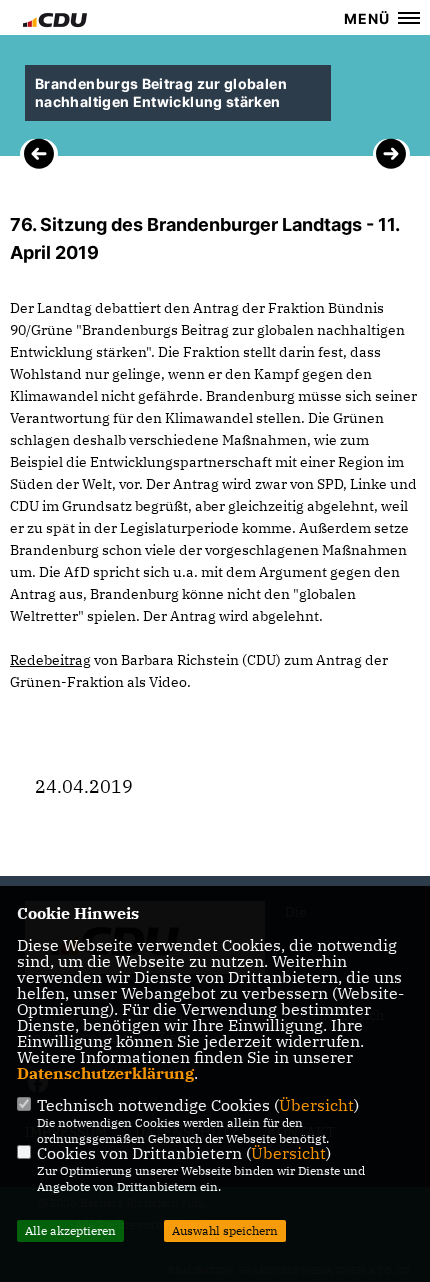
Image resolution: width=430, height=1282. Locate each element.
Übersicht (316, 1105)
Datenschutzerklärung (105, 1073)
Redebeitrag (50, 660)
